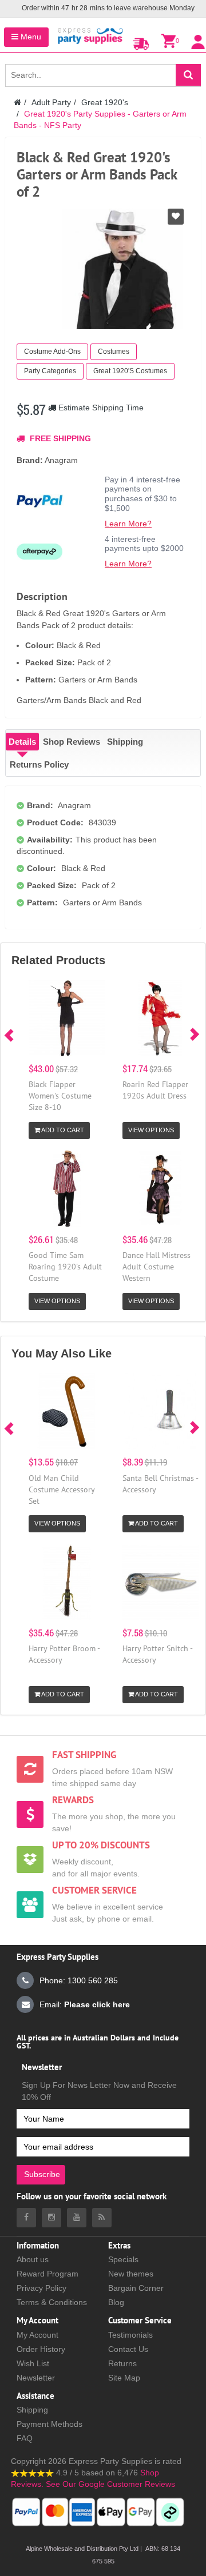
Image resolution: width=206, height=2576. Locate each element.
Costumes (114, 352)
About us (33, 2259)
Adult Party (51, 102)
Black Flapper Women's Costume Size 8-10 (60, 1096)
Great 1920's (105, 102)
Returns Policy (39, 764)
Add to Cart (62, 1130)
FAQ (25, 2438)
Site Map (124, 2378)
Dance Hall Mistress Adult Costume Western (157, 1267)
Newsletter (36, 2378)
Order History (41, 2349)
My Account (37, 2335)
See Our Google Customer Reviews (109, 2484)
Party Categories (50, 371)
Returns (122, 2363)
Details (22, 742)
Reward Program (47, 2274)
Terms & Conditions (52, 2302)
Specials (123, 2259)
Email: (85, 2004)
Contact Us (128, 2349)
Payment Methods (49, 2424)
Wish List (33, 2363)
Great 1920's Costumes (130, 371)
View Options (151, 1130)
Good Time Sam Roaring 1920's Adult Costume (65, 1267)
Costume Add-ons (52, 352)
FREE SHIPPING (59, 438)
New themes (131, 2274)
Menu (30, 37)
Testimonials (130, 2335)
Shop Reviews (72, 742)
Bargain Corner (136, 2288)
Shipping (125, 742)
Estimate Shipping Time (100, 408)
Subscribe (42, 2174)
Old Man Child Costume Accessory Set (62, 1489)
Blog (116, 2302)
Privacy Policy (41, 2288)
